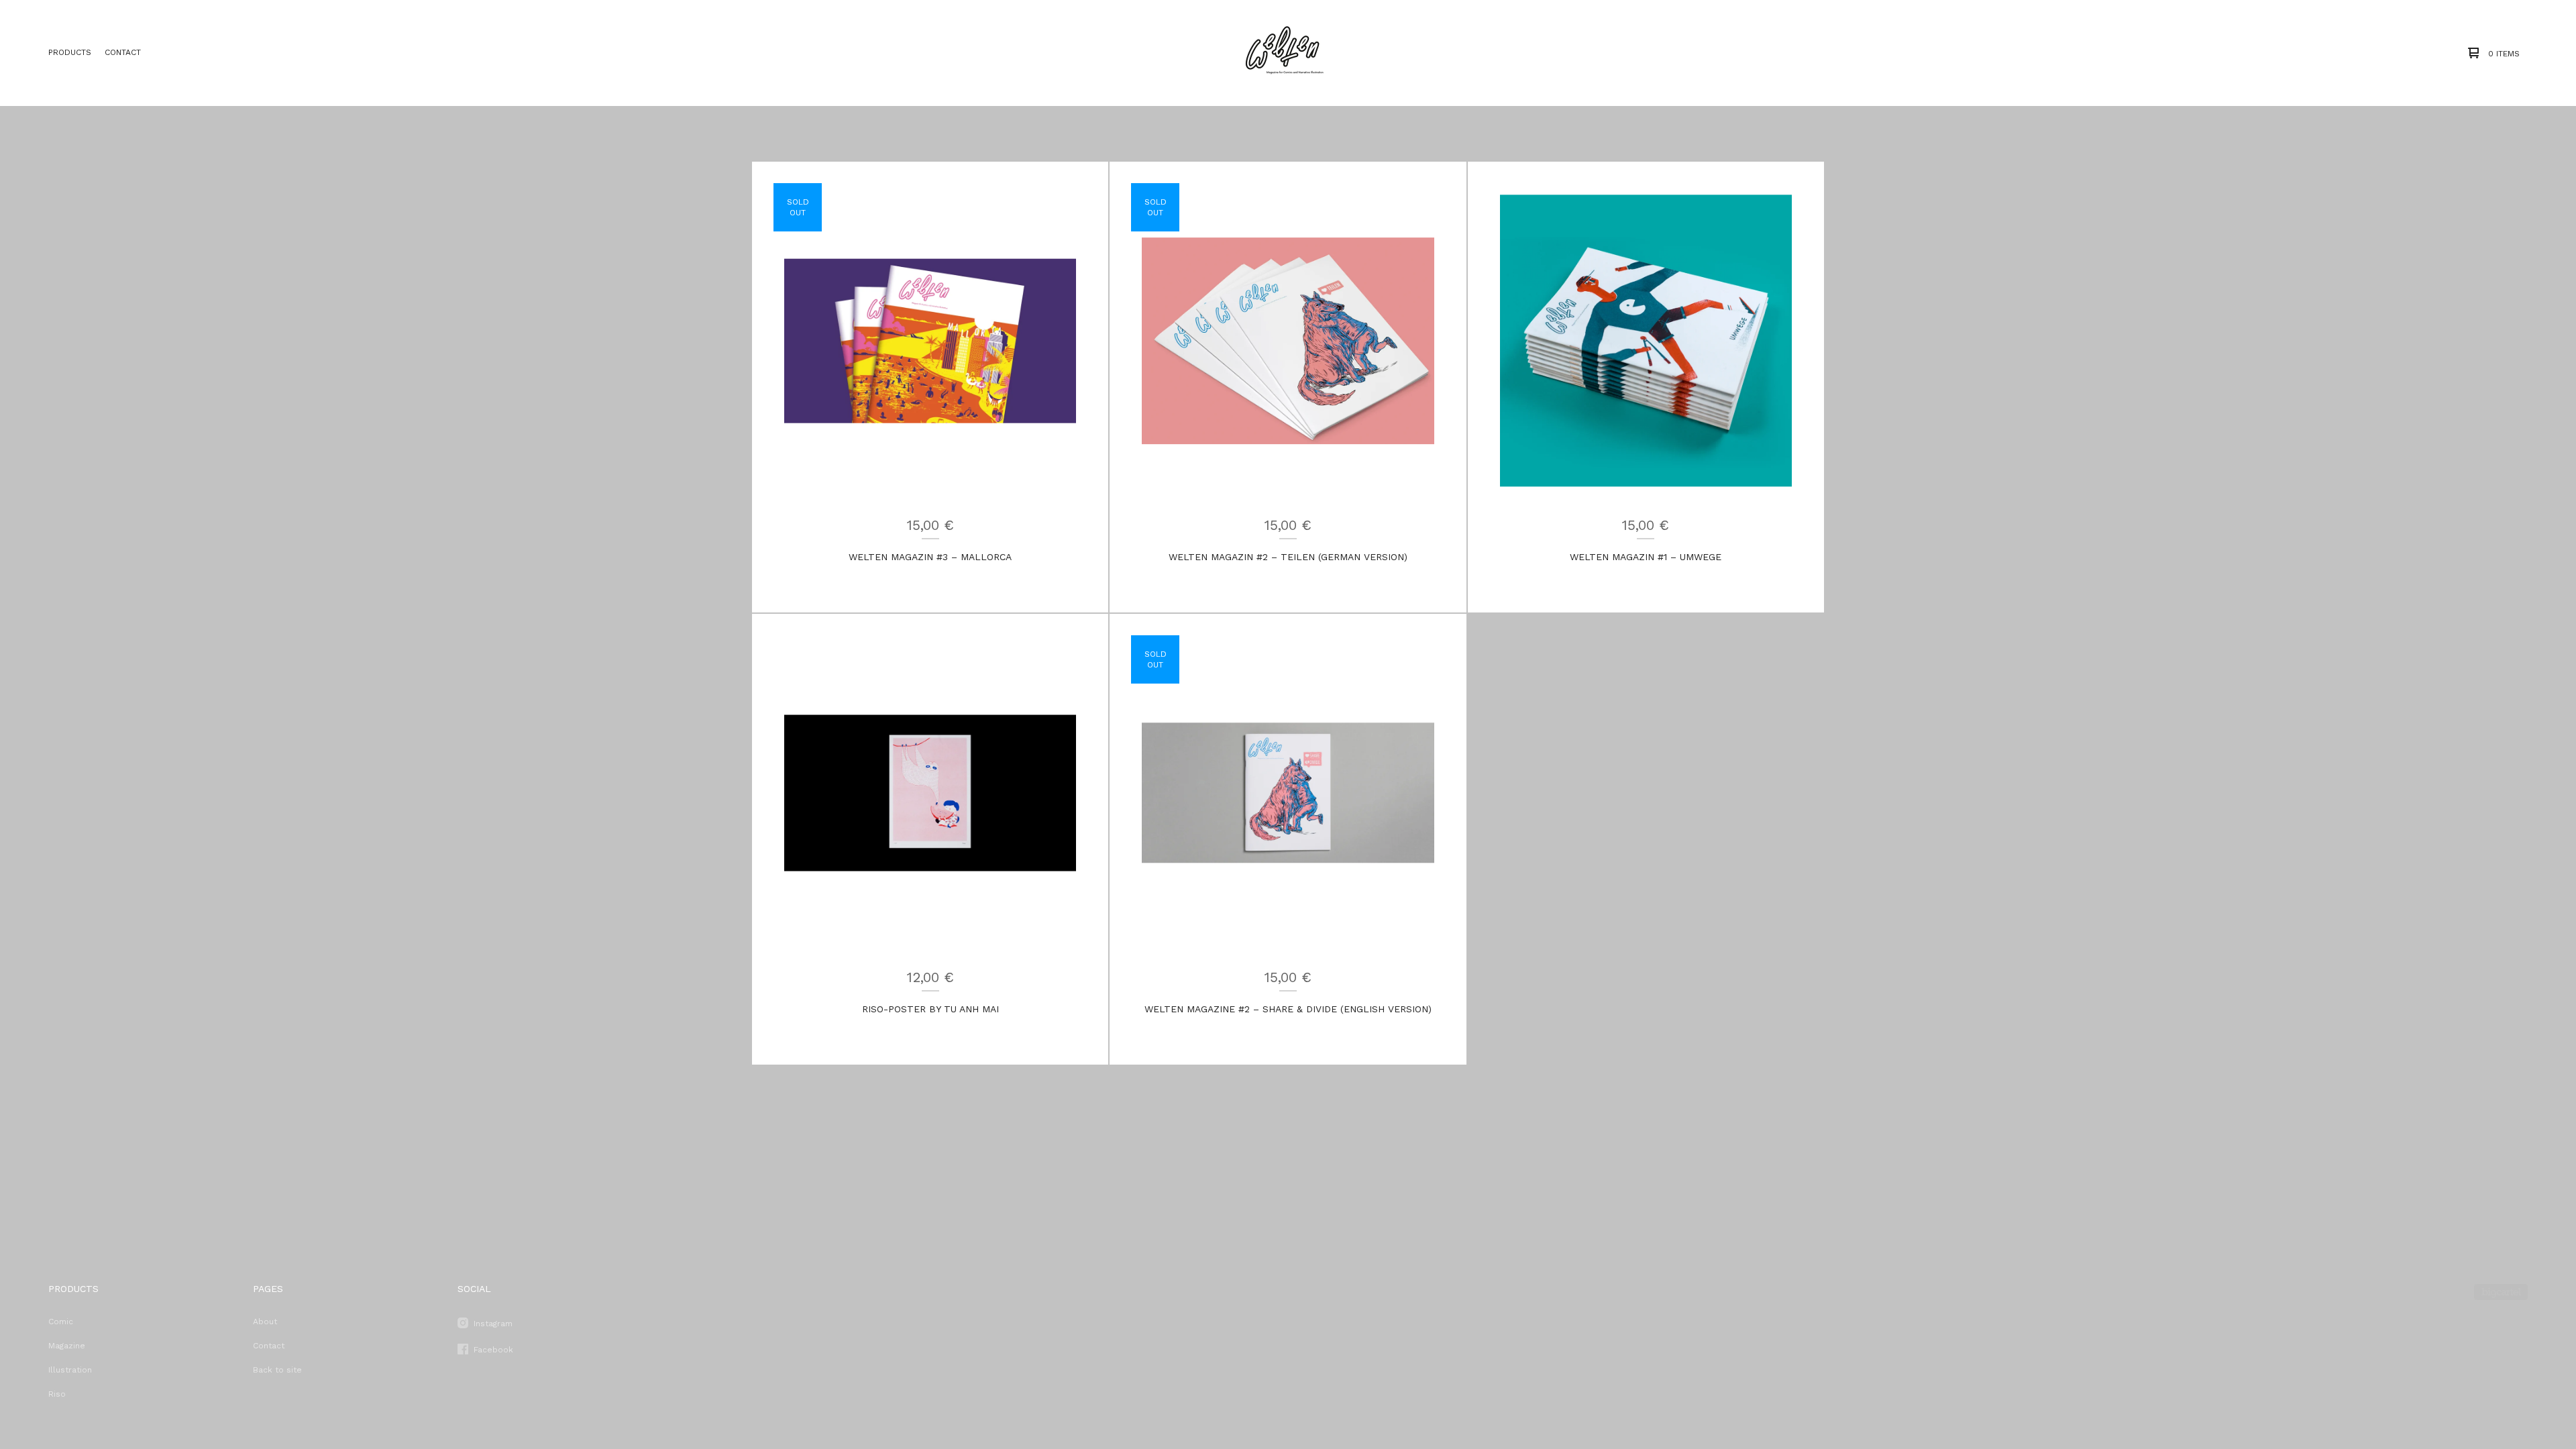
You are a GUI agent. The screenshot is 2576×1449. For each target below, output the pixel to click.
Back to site (277, 1370)
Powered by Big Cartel (2501, 1292)
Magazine (67, 1346)
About (265, 1322)
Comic (61, 1322)
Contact (123, 52)
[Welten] (1284, 53)
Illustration (70, 1370)
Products (70, 52)
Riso (57, 1394)
